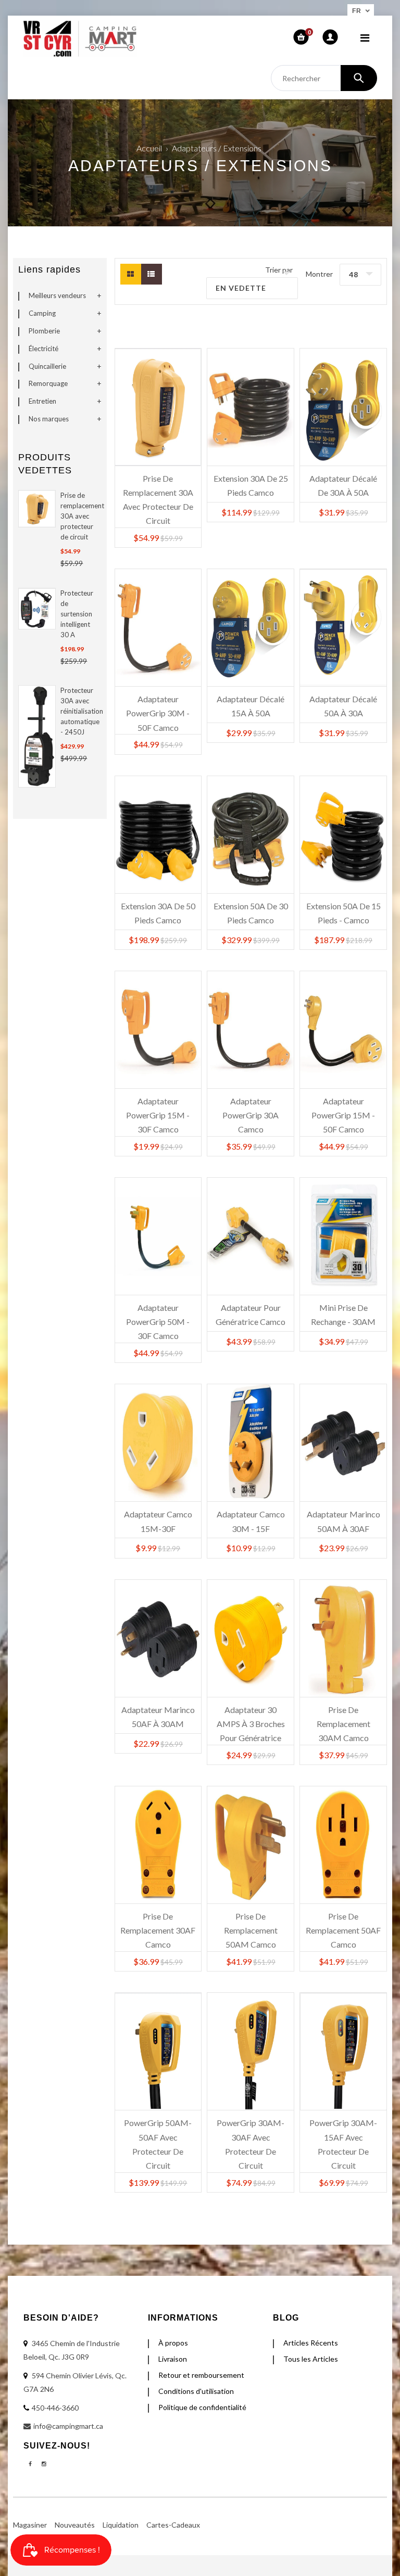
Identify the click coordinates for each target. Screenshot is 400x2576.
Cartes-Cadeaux (173, 2525)
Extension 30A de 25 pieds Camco (251, 485)
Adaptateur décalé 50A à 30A (343, 706)
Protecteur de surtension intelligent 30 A (77, 614)
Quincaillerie (47, 366)
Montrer (319, 274)
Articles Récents (311, 2343)
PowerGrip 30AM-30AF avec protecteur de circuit (251, 2132)
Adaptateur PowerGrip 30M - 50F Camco (158, 708)
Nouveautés (75, 2525)
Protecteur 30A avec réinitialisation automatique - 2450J (79, 711)
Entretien (42, 401)
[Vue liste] (152, 274)
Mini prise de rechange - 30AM (343, 1315)
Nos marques (49, 419)
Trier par (279, 270)
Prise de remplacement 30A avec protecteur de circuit (79, 516)
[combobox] (324, 78)
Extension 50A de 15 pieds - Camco (343, 913)
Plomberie (44, 331)
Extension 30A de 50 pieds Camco (158, 913)
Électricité (43, 349)
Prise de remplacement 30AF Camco (158, 1925)
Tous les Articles (311, 2359)
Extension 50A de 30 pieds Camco (251, 913)
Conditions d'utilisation (196, 2391)
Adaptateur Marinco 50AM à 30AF (343, 1521)
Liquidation (121, 2525)
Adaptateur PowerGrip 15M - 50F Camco (343, 1110)
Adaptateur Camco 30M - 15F (251, 1521)
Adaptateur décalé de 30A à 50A (343, 485)
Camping (42, 313)
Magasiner (30, 2525)
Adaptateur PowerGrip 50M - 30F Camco (158, 1317)
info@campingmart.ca (68, 2426)
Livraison (173, 2359)
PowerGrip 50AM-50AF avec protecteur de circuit (158, 2132)
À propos (173, 2343)
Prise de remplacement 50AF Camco (343, 1925)
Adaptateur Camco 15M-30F (158, 1521)
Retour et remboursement (201, 2375)
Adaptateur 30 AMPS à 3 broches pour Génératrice (251, 1719)
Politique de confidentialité (202, 2407)
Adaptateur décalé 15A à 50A (251, 706)
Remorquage (48, 383)
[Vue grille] (131, 274)
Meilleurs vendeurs (57, 295)
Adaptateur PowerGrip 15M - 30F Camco (158, 1110)
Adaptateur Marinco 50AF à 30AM (158, 1717)
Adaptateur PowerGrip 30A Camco (251, 1110)
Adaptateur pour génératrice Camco (251, 1315)
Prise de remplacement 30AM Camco (343, 1719)
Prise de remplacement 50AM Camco (251, 1925)
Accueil (149, 148)
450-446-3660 (55, 2408)
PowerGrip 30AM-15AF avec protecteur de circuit (343, 2132)
